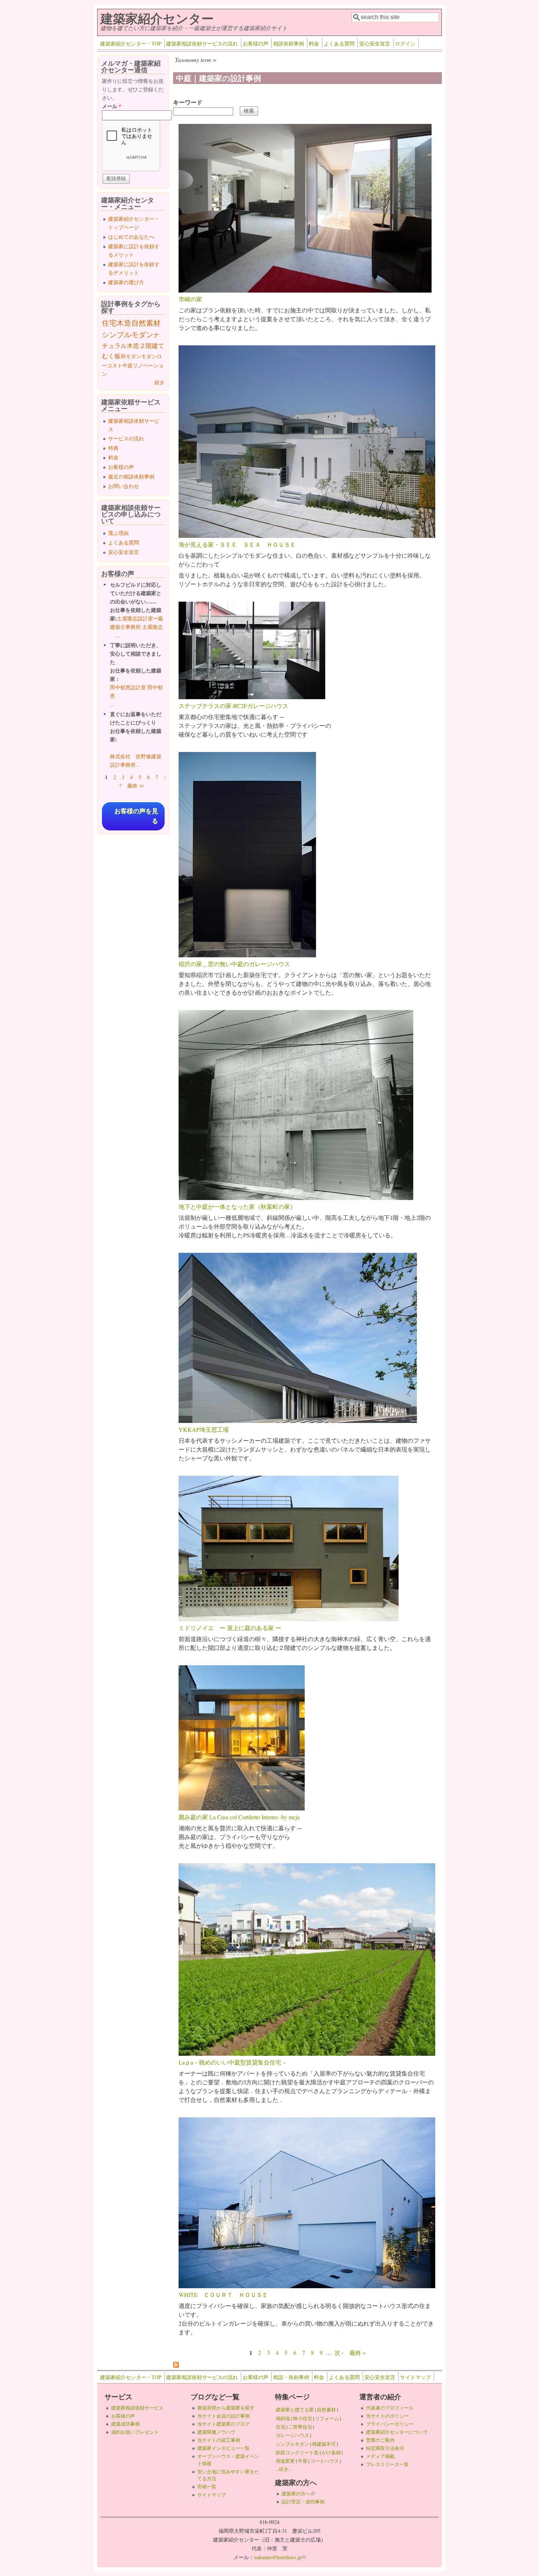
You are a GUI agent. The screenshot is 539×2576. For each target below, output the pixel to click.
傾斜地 (283, 2418)
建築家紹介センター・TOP (131, 43)
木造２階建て (146, 346)
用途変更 (285, 2461)
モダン (149, 356)
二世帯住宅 (300, 2427)
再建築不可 (324, 2444)
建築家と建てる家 (295, 2410)
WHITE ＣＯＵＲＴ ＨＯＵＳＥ (223, 2295)
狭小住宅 (302, 2418)
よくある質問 (339, 43)
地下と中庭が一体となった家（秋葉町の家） (237, 1206)
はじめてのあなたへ (131, 237)
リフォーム (327, 2418)
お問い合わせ (124, 486)
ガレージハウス (292, 2435)
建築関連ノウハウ (216, 2432)
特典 (113, 448)
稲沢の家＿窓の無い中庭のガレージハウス (234, 964)
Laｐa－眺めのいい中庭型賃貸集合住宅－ (233, 2062)
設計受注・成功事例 (303, 2502)
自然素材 (146, 323)
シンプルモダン (128, 335)
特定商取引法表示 (385, 2448)
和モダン (131, 356)
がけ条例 (331, 2452)
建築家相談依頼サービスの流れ (202, 43)
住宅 (109, 323)
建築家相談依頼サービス (137, 2408)
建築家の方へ (298, 2494)
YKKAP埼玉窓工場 (204, 1429)
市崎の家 (190, 299)
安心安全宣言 (375, 43)
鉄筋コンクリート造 (297, 2452)
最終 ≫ (136, 786)
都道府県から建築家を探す (226, 2408)
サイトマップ (415, 2377)
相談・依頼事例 (291, 2377)
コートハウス (324, 2461)
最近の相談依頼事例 (131, 476)
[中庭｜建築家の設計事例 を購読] (176, 2365)
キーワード (188, 102)
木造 (124, 323)
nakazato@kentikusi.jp (280, 2557)
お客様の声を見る (136, 816)
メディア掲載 (380, 2456)
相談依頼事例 (289, 43)
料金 (314, 43)
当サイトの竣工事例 (219, 2440)
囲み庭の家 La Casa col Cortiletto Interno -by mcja (239, 1817)
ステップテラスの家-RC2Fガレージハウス (233, 706)
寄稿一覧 (207, 2487)
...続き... (284, 2469)
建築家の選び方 (126, 282)
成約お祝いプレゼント (135, 2432)
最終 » (357, 2353)
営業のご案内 (380, 2440)
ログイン (405, 43)
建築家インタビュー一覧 (223, 2448)
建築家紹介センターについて (397, 2432)
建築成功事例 (125, 2424)
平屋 (302, 2461)
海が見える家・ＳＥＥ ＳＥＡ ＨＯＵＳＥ (237, 544)
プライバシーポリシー (390, 2424)
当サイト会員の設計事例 (223, 2416)
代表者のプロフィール (390, 2408)
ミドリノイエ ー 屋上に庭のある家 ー (230, 1628)
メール (112, 106)
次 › (339, 2353)
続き (159, 382)
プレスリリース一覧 (387, 2464)
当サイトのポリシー (387, 2416)
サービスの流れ (126, 438)
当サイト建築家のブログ (223, 2424)
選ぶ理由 (118, 533)
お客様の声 (256, 43)
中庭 (128, 365)
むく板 (111, 356)
